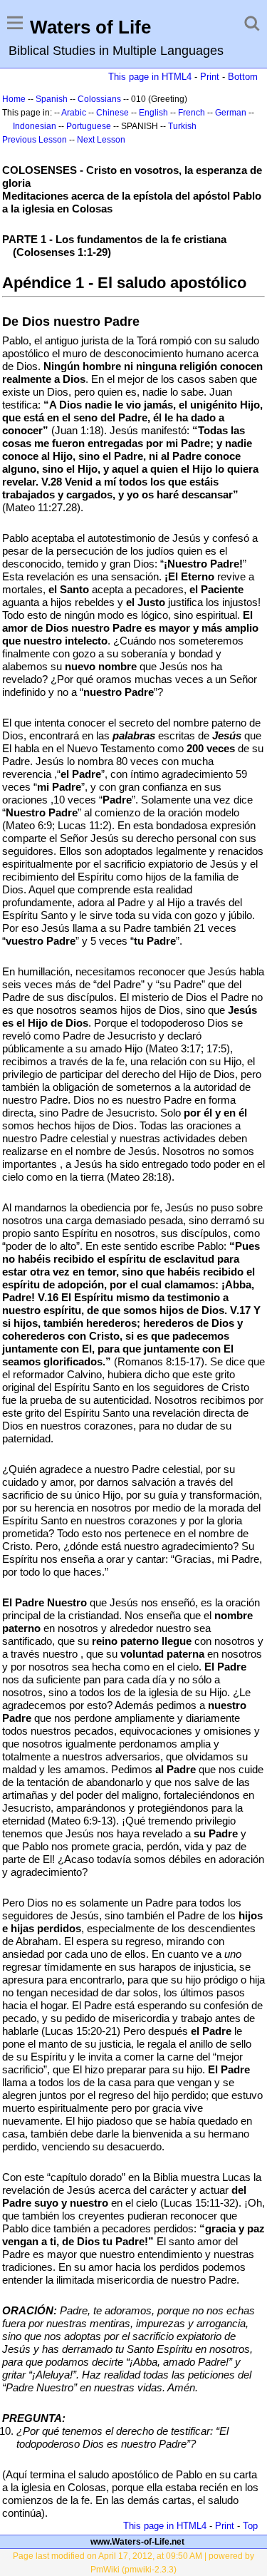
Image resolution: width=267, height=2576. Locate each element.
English (153, 113)
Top (250, 2526)
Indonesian (35, 126)
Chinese (112, 113)
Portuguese (89, 126)
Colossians (99, 99)
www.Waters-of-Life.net (137, 2542)
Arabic (74, 113)
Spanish (52, 99)
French (192, 113)
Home (14, 99)
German (231, 113)
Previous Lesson (35, 140)
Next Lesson (101, 140)
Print (210, 77)
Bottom (243, 77)
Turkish (182, 126)
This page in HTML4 (150, 77)
